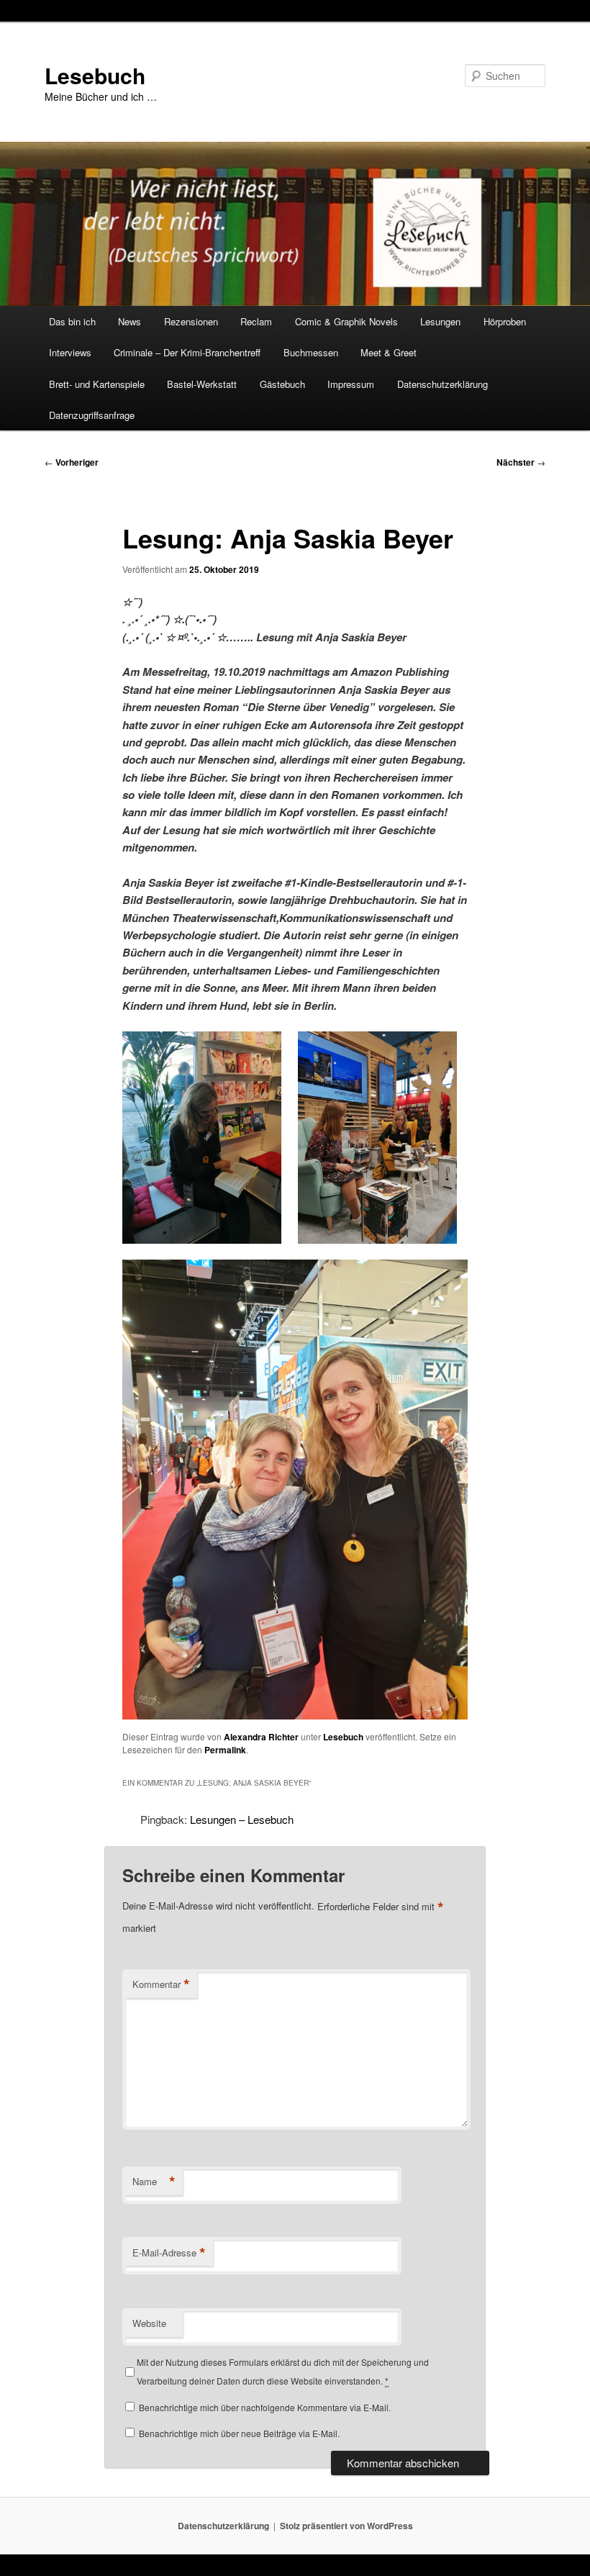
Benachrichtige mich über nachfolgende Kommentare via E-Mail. (265, 2407)
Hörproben (505, 321)
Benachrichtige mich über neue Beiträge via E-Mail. (239, 2433)
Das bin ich (72, 321)
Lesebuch (95, 75)
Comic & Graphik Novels (346, 321)
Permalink (225, 1750)
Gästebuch (282, 384)
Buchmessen (311, 352)
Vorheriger (72, 462)
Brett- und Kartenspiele (97, 384)
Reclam (256, 321)
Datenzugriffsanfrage (92, 415)
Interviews (70, 352)
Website (149, 2323)
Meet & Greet (389, 352)
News (130, 321)
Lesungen (440, 321)
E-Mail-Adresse (169, 2253)
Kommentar (161, 1984)
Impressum (351, 384)
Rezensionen (191, 321)
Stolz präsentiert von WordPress (346, 2526)
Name (154, 2182)
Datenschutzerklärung (442, 384)
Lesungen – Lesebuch (242, 1819)
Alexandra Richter (261, 1737)
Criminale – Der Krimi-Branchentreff (187, 352)
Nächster (521, 462)
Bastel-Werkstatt (202, 384)
